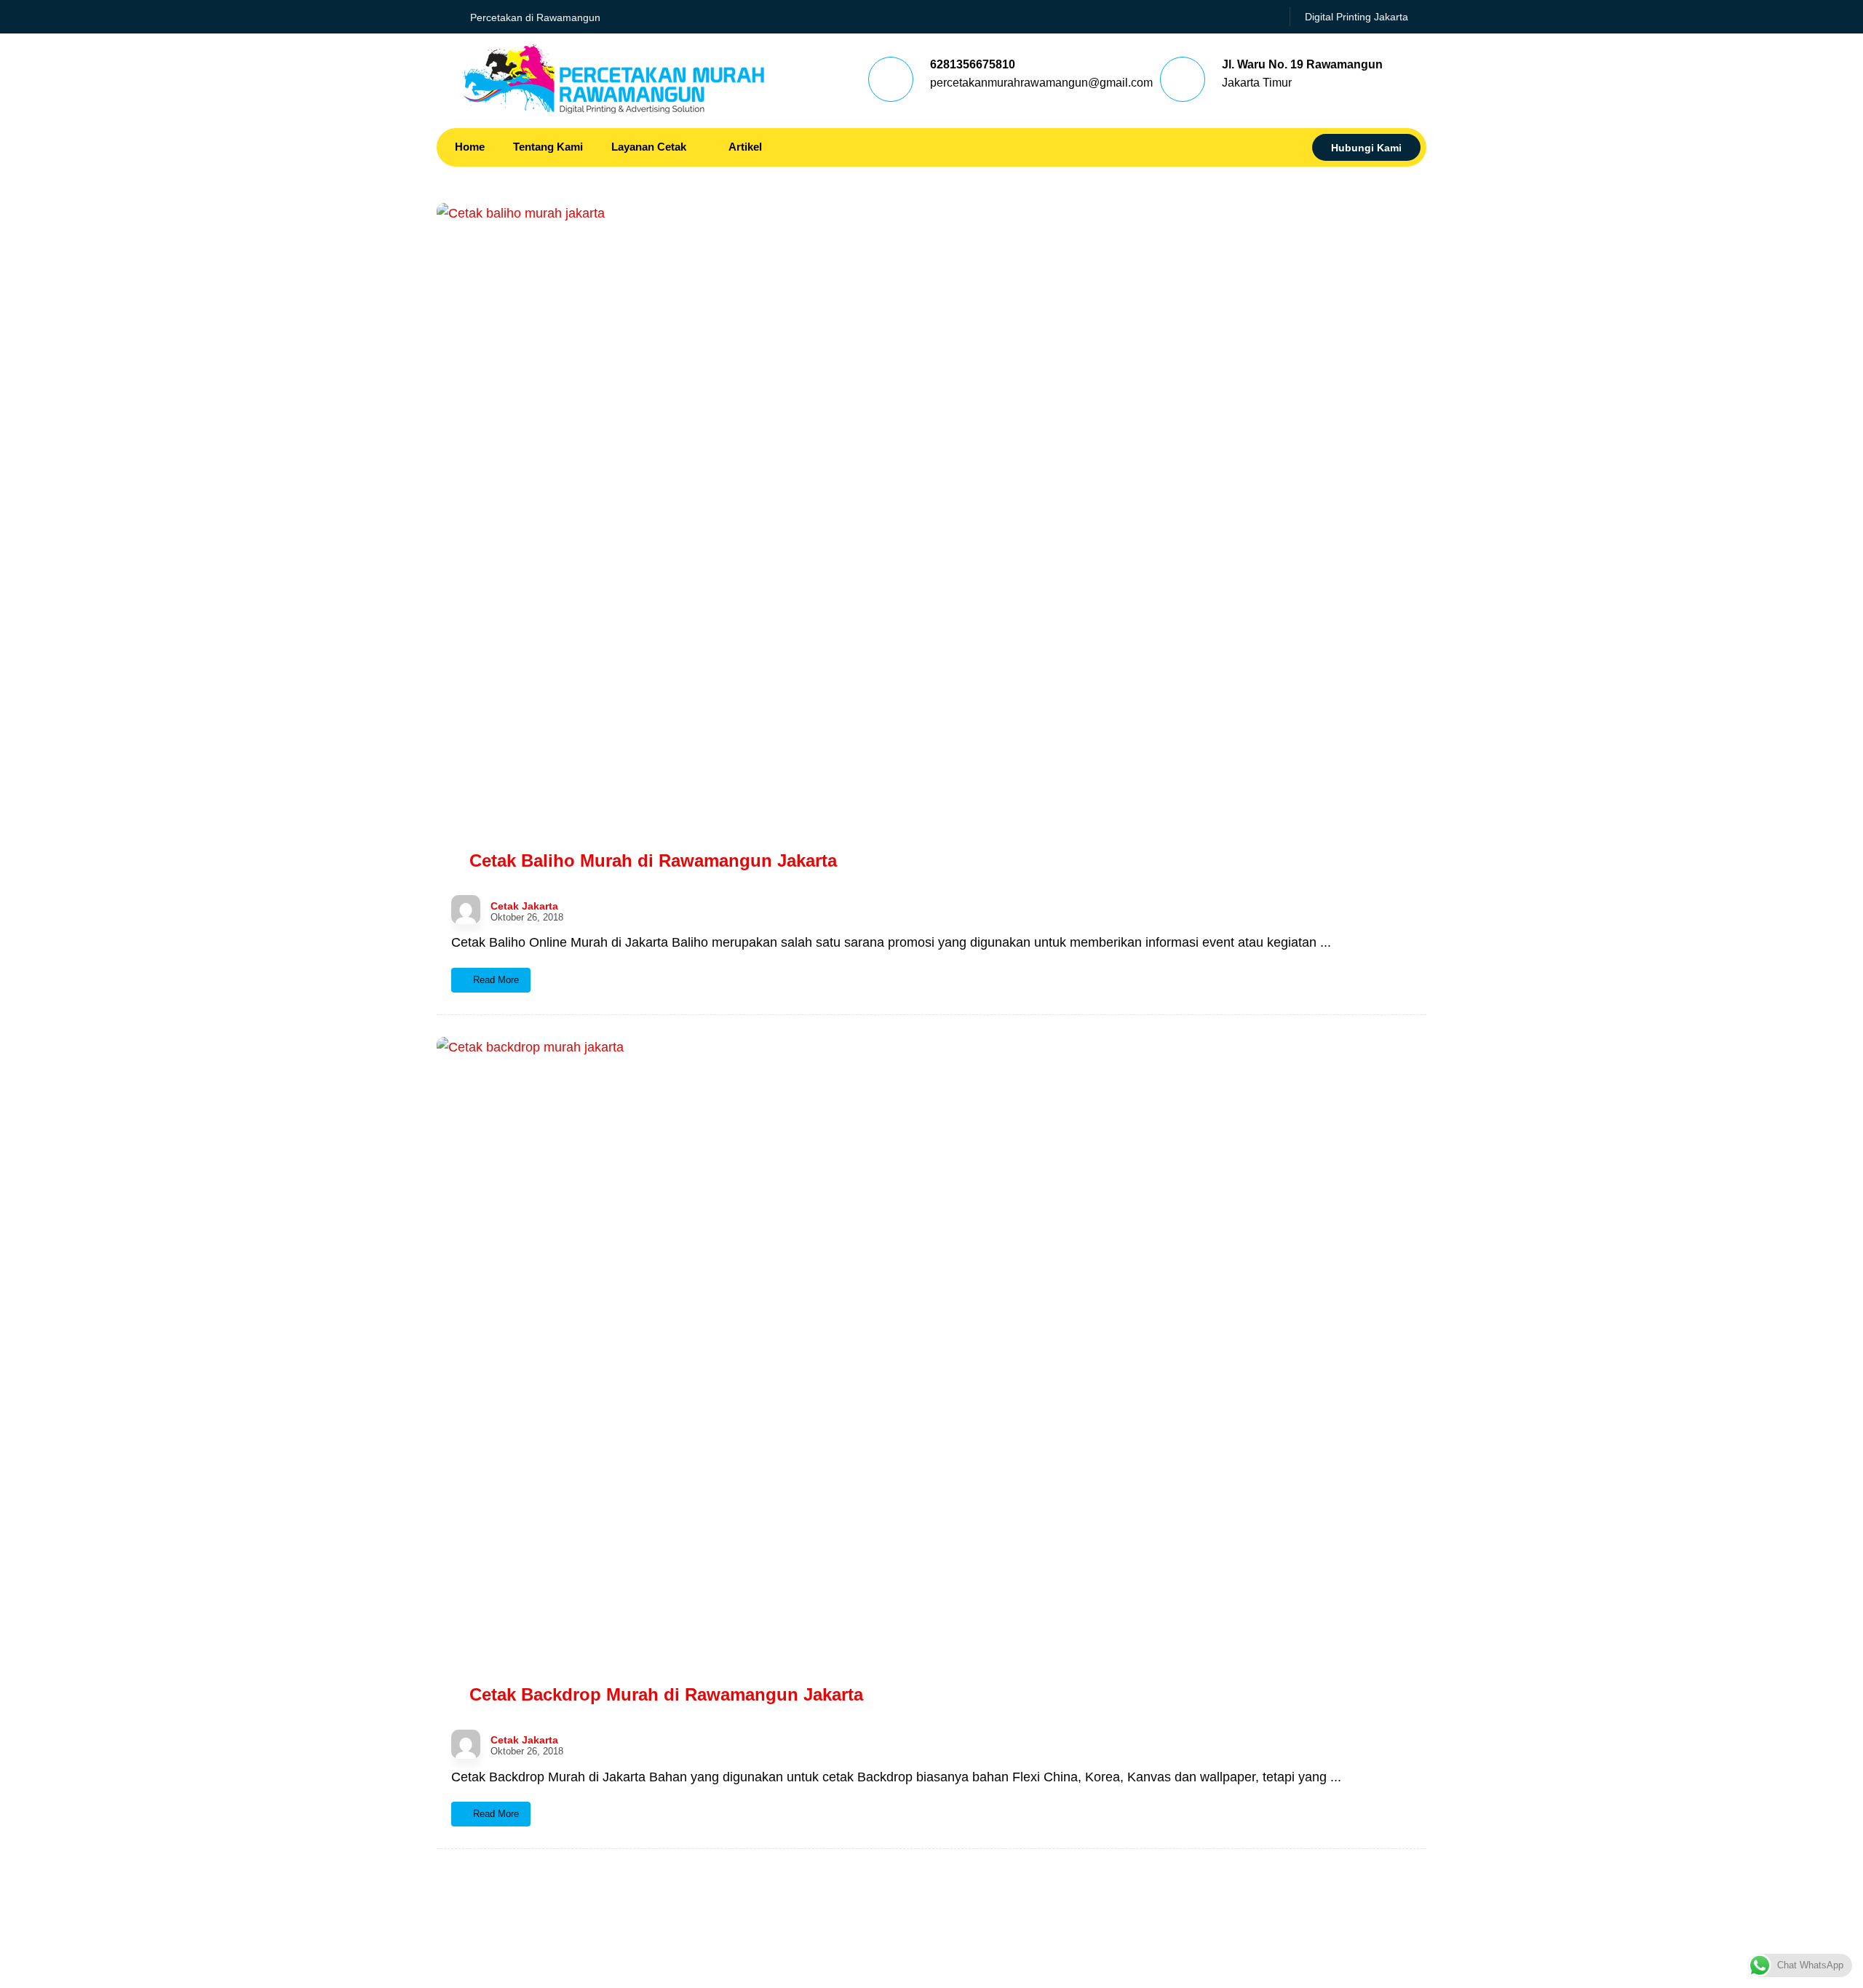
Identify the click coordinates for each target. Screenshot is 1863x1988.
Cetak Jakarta (524, 906)
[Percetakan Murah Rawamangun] (613, 79)
